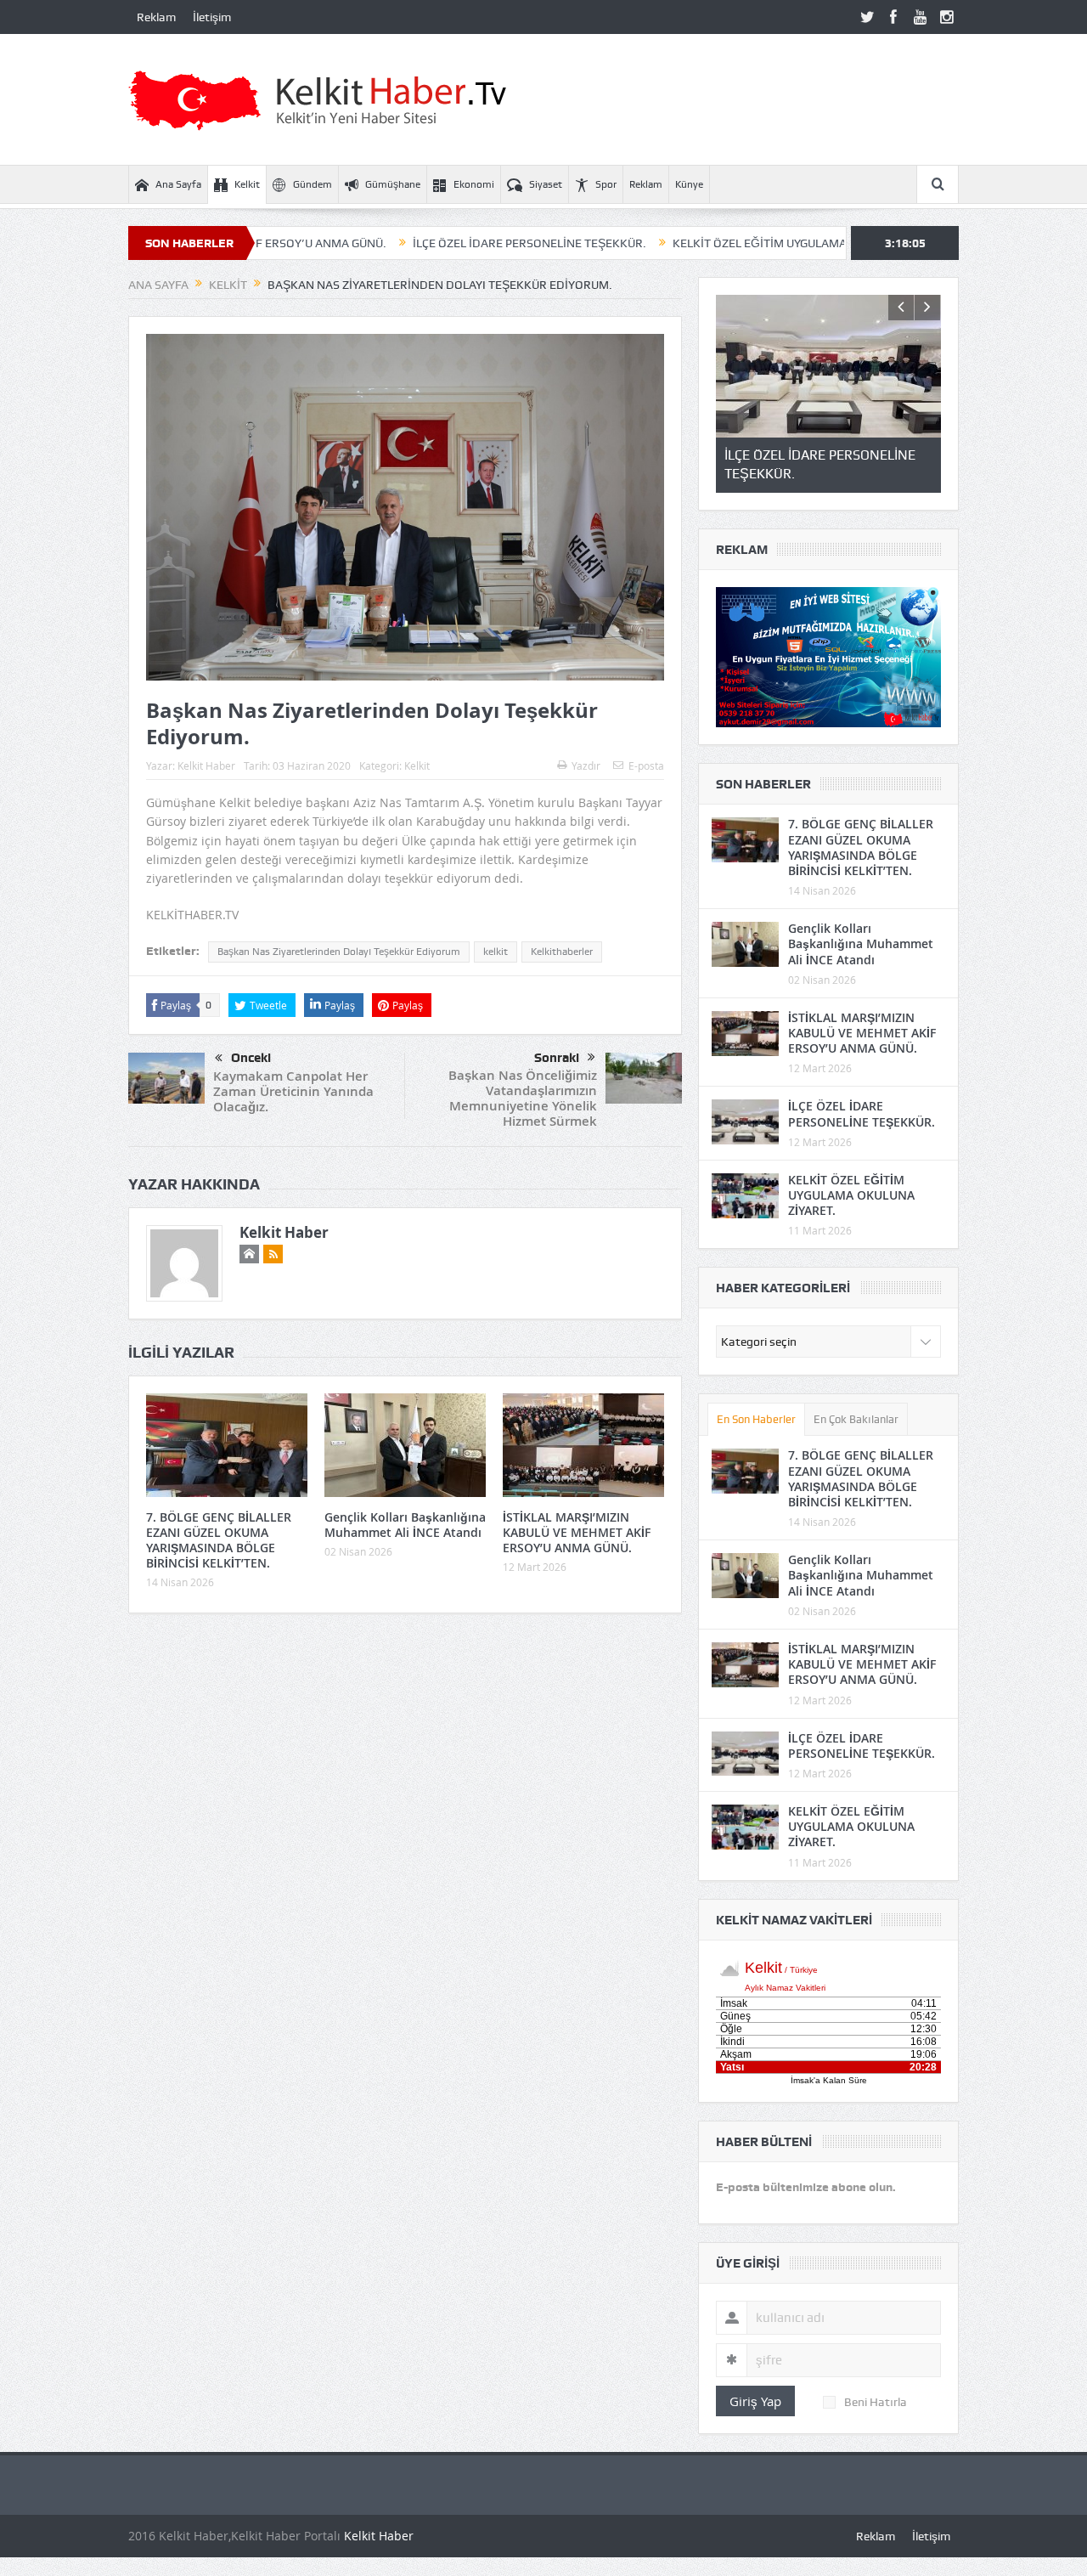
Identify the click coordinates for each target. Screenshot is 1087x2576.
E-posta (646, 765)
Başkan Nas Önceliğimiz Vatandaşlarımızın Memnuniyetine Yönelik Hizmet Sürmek (523, 1098)
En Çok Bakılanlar (856, 1419)
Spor (606, 184)
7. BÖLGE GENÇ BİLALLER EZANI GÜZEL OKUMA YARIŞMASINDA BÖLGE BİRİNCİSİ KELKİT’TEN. (219, 1540)
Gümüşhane (393, 184)
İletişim (212, 17)
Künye (689, 184)
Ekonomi (474, 184)
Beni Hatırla (876, 2402)
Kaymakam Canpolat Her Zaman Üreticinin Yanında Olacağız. (293, 1091)
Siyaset (546, 184)
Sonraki (557, 1058)
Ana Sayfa (178, 184)
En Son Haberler (756, 1419)
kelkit (496, 952)
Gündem (313, 184)
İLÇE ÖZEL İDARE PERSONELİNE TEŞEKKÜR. (436, 243)
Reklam (156, 17)
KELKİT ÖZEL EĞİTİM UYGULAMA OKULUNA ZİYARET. (719, 243)
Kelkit (247, 184)
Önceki (251, 1058)
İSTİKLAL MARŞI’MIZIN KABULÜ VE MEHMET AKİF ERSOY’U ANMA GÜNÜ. (577, 1532)
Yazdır (586, 765)
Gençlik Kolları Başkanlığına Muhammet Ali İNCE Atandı (405, 1525)
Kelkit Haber (206, 765)
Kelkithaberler (562, 952)
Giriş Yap (755, 2401)
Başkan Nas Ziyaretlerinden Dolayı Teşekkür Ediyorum (339, 952)
